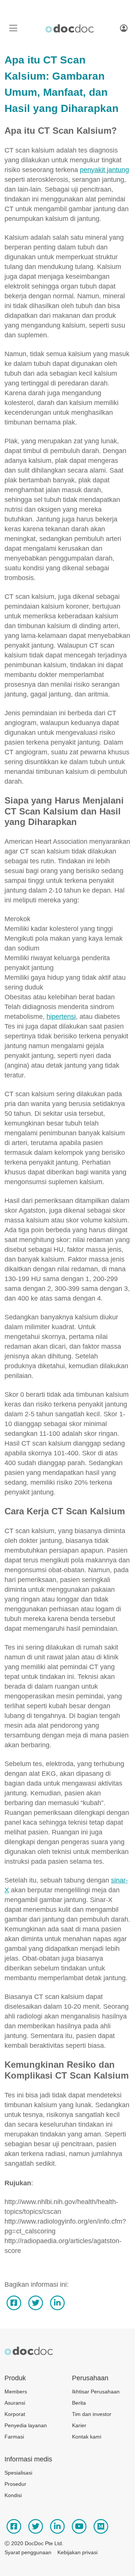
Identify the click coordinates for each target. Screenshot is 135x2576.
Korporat (15, 2414)
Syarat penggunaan (28, 2552)
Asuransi (15, 2403)
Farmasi (14, 2437)
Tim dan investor (92, 2414)
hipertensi (61, 1017)
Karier (79, 2425)
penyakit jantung (104, 170)
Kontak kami (87, 2437)
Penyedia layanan (26, 2425)
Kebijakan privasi (77, 2552)
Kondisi (13, 2495)
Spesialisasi (18, 2473)
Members (16, 2392)
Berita (79, 2403)
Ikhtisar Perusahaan (96, 2392)
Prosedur (15, 2484)
